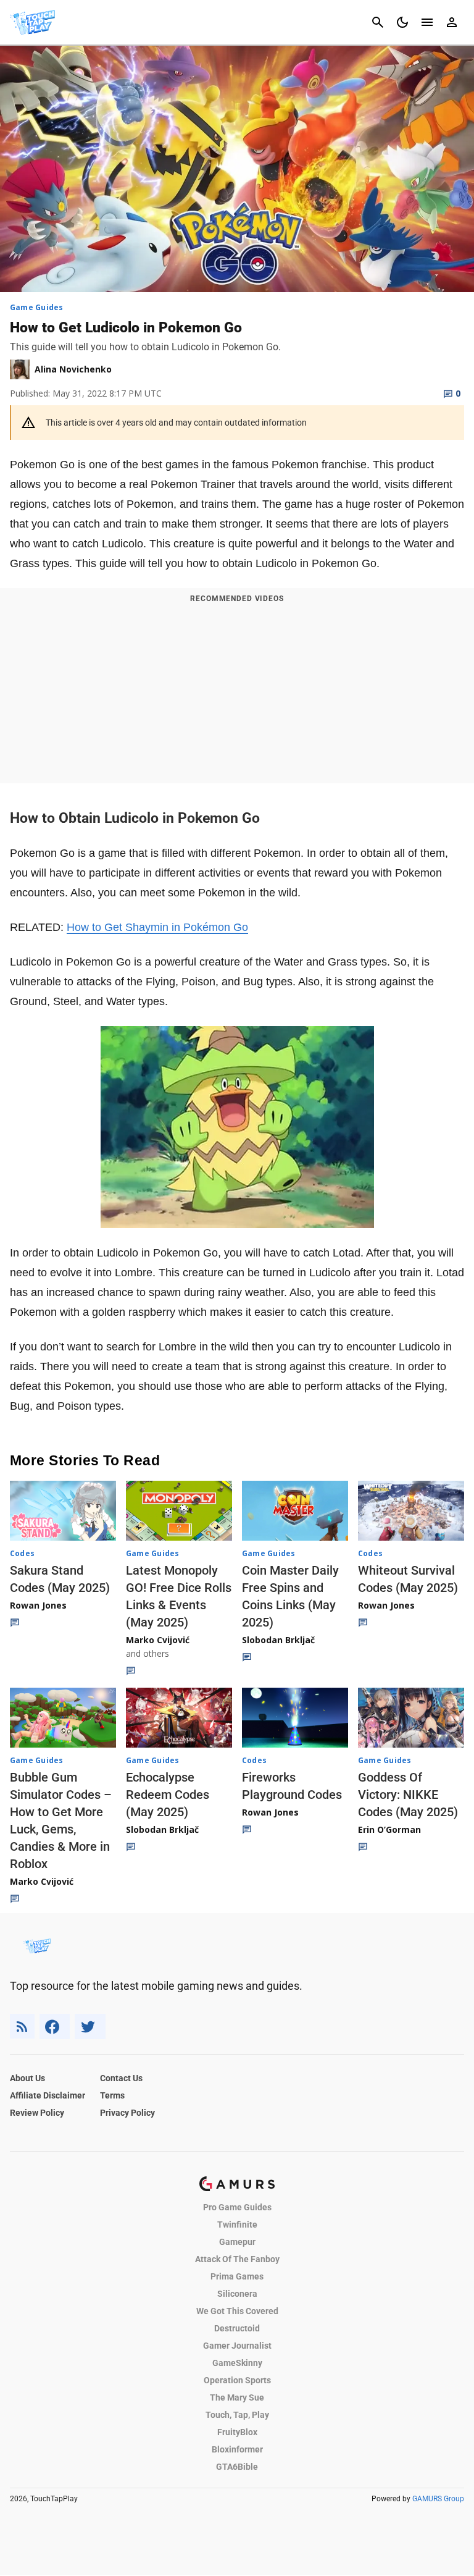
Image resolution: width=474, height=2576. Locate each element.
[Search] (378, 22)
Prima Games (237, 2276)
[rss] (22, 2027)
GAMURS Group (438, 2499)
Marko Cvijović (158, 1640)
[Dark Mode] (402, 22)
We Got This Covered (237, 2311)
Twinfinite (237, 2225)
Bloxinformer (237, 2449)
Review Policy (37, 2113)
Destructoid (237, 2328)
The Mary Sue (237, 2397)
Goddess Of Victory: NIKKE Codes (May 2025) (408, 1795)
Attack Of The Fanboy (237, 2259)
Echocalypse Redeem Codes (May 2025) (168, 1795)
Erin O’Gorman (389, 1829)
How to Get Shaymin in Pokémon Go (157, 927)
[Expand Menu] (427, 22)
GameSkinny (237, 2363)
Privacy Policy (127, 2113)
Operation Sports (237, 2380)
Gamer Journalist (237, 2346)
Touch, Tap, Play (237, 2415)
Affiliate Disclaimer (48, 2095)
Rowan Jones (38, 1605)
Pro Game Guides (237, 2207)
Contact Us (121, 2078)
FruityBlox (237, 2432)
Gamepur (237, 2242)
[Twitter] (90, 2027)
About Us (27, 2078)
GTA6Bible (237, 2467)
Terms (112, 2095)
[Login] (452, 22)
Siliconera (237, 2294)
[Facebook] (55, 2027)
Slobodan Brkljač (278, 1640)
